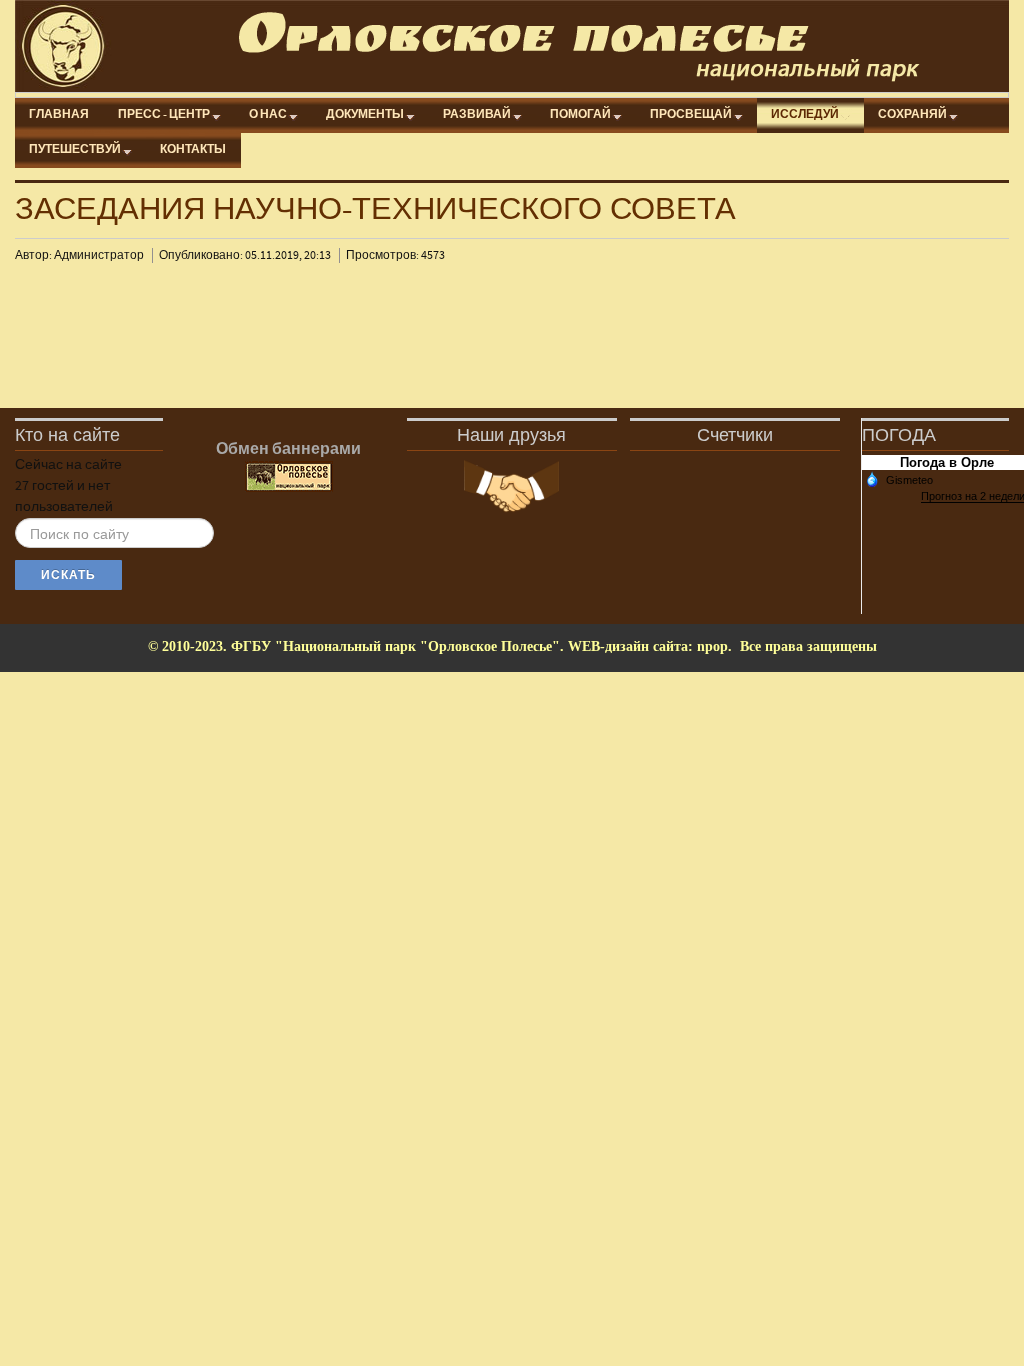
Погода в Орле (947, 462)
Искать (68, 575)
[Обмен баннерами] (289, 477)
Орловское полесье (521, 46)
